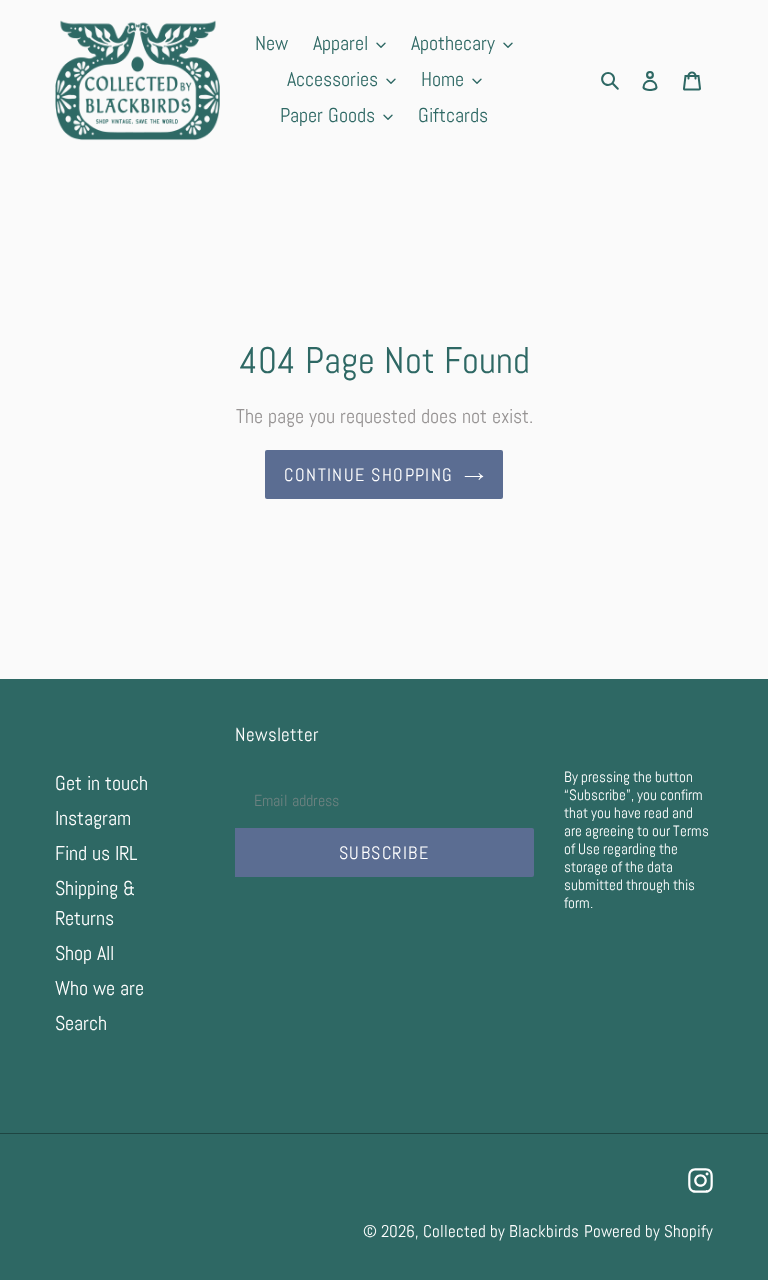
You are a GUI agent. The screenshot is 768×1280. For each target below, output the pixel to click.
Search (81, 1023)
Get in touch (101, 783)
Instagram (93, 818)
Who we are (99, 988)
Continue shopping (368, 474)
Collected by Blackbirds (501, 1231)
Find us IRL (96, 853)
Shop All (84, 953)
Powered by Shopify (648, 1231)
